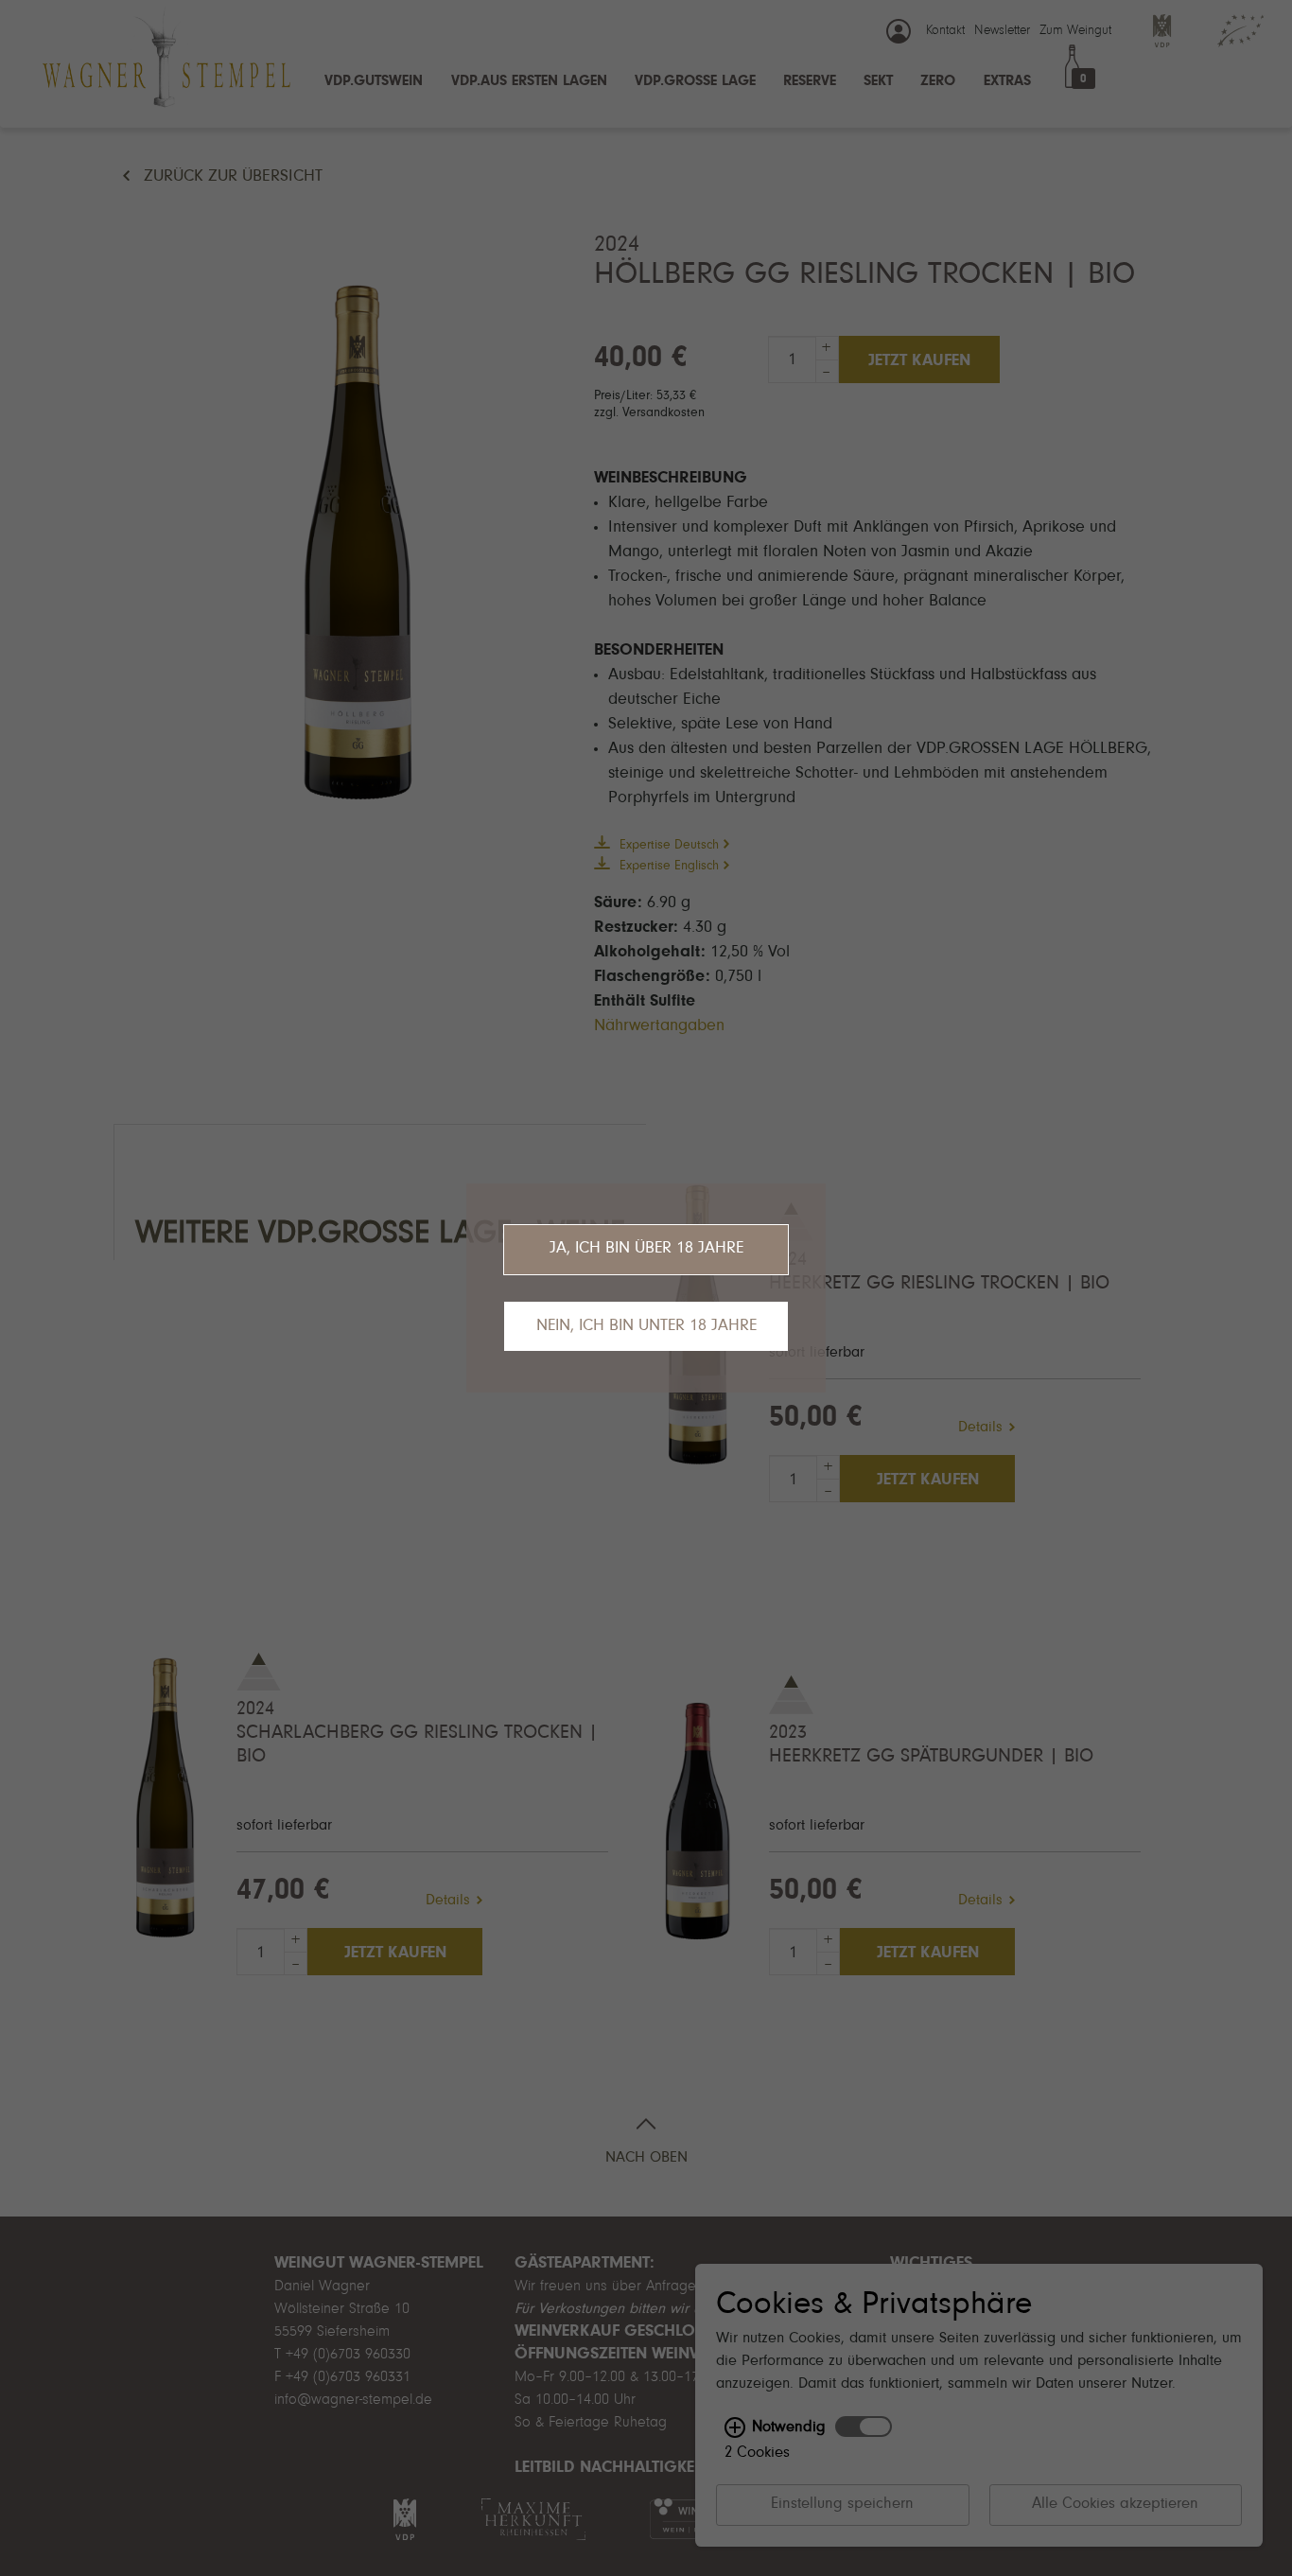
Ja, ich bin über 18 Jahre (646, 1249)
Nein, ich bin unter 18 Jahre (646, 1326)
